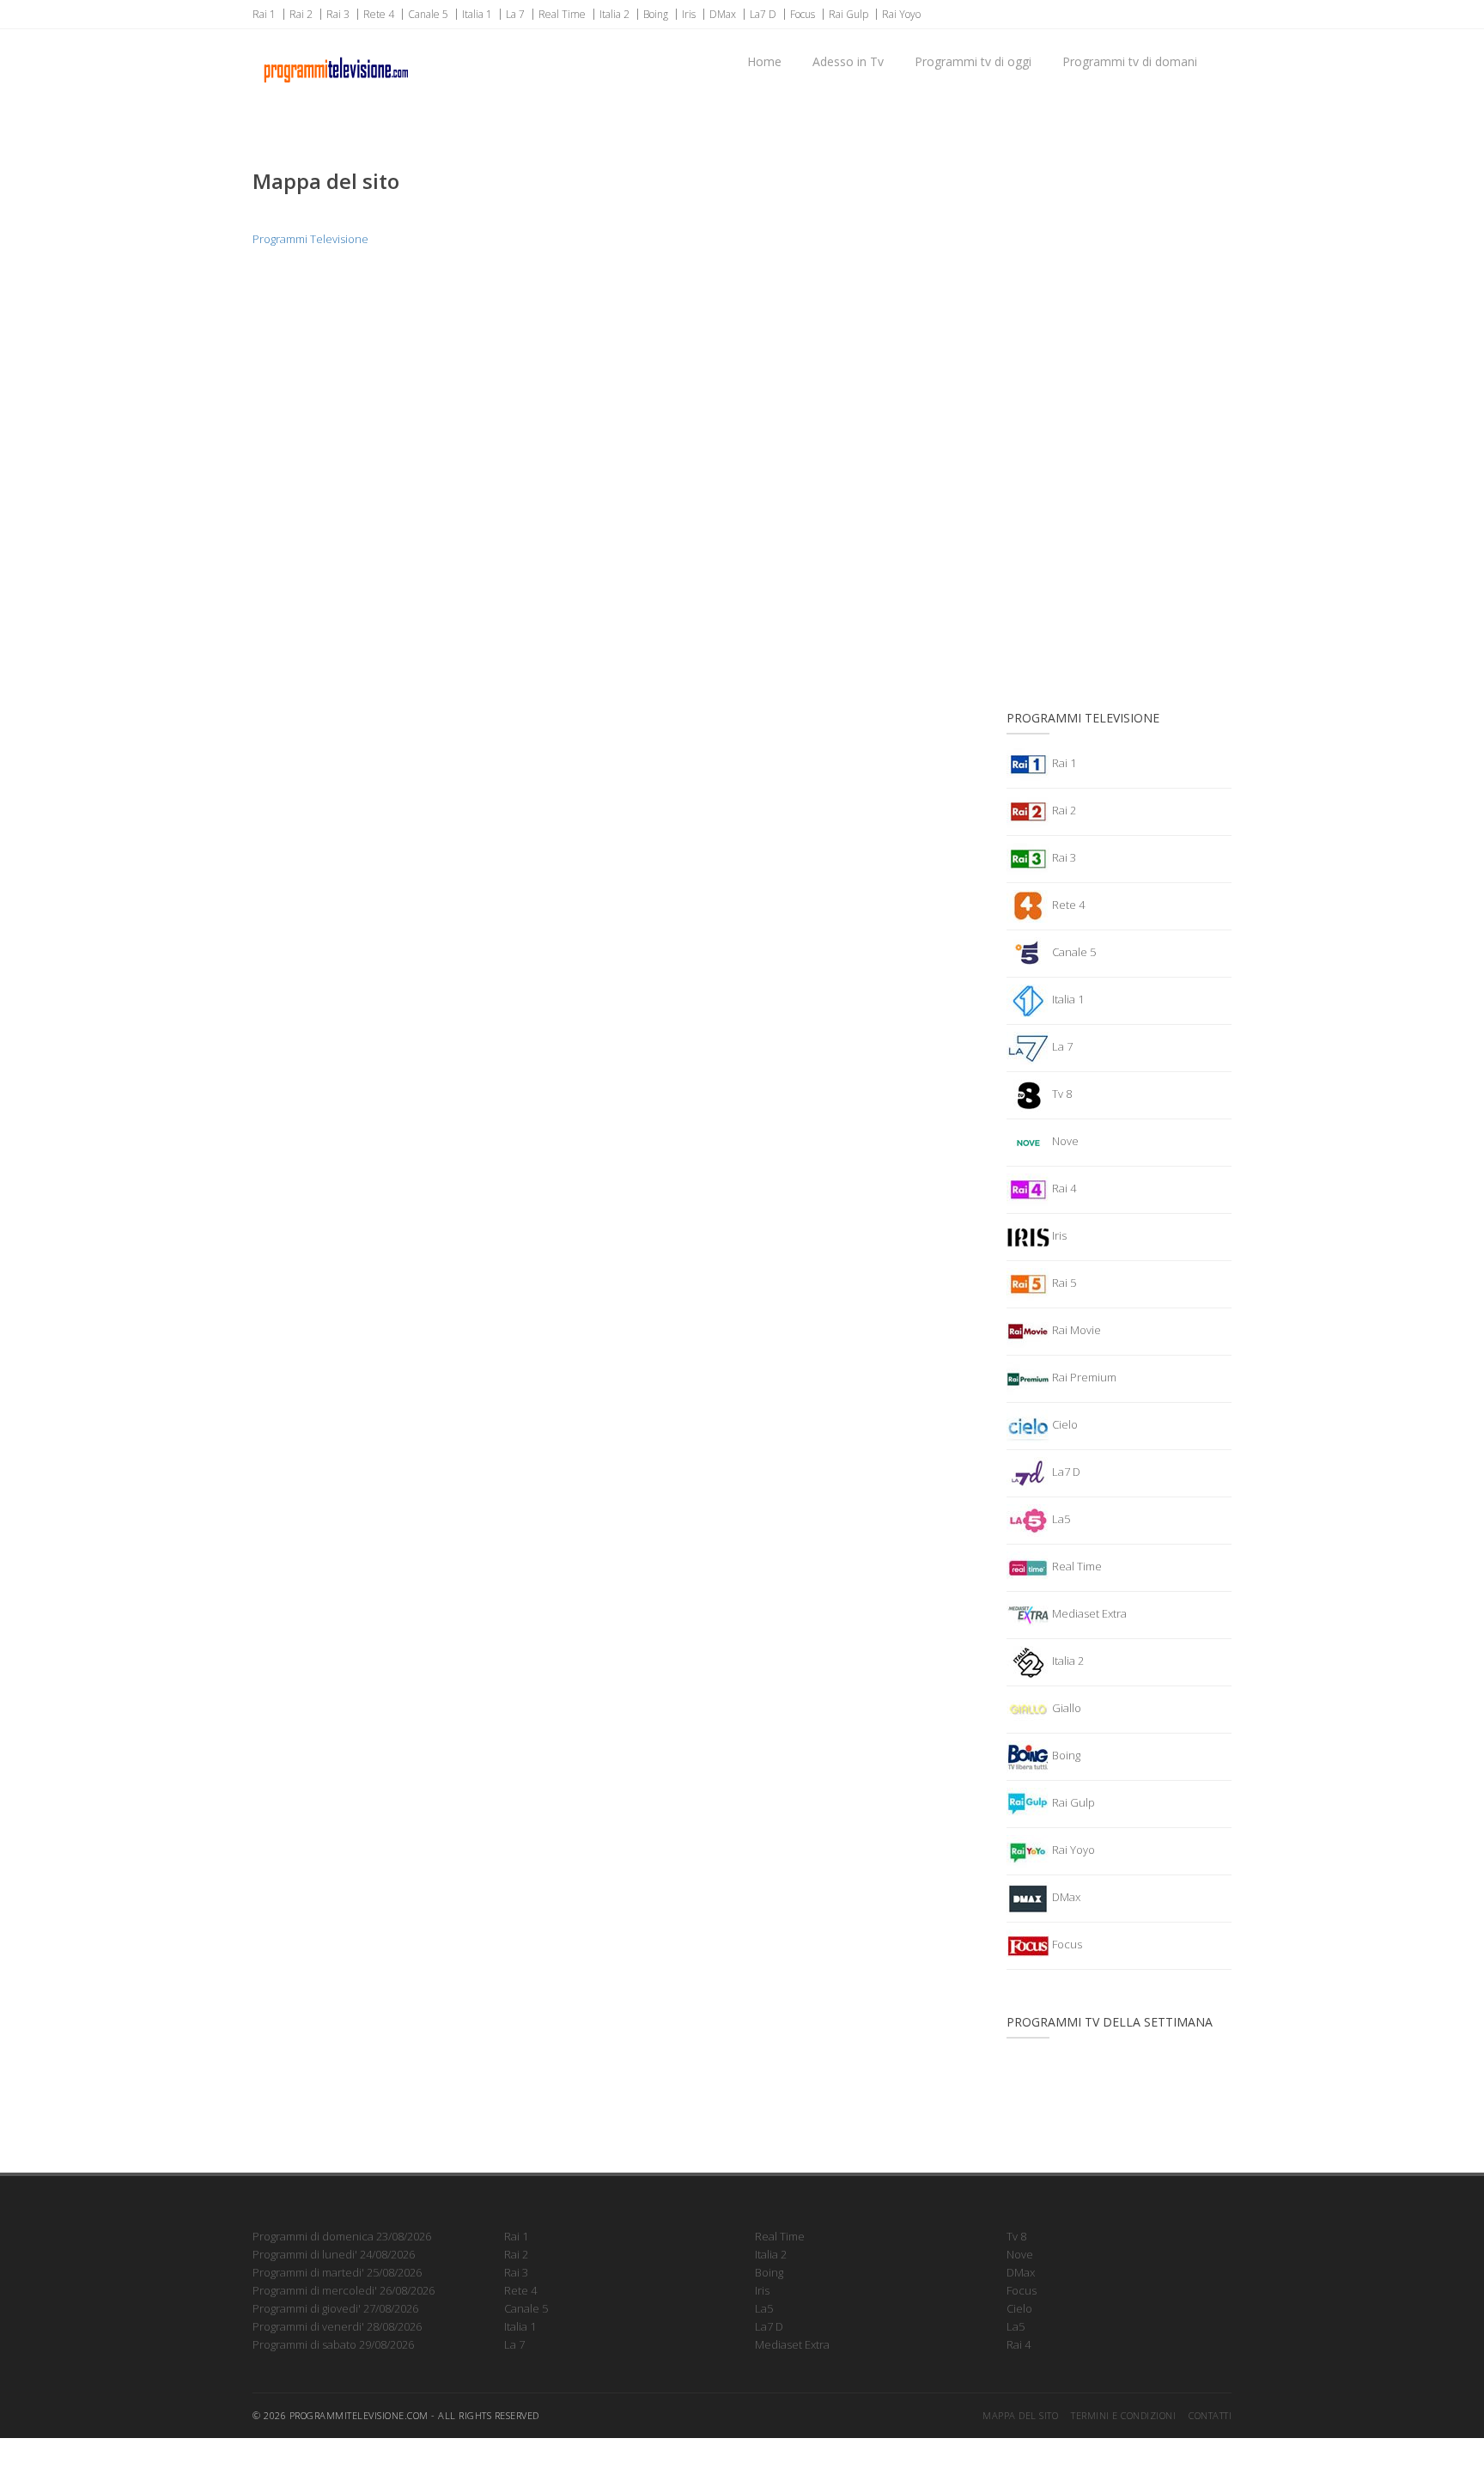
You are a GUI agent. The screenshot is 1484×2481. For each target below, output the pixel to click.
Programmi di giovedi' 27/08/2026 (335, 2308)
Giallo (1065, 1708)
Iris (689, 14)
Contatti (1210, 2415)
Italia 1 (477, 14)
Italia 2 (614, 14)
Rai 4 (1063, 1188)
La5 (1060, 1519)
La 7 (515, 14)
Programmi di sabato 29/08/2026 (333, 2344)
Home (764, 61)
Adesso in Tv (848, 61)
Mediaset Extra (1088, 1613)
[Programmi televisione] (335, 52)
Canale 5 (428, 14)
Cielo (1064, 1424)
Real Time (562, 14)
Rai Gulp (848, 14)
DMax (723, 14)
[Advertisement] (1119, 408)
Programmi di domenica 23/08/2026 (342, 2236)
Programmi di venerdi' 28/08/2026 (337, 2326)
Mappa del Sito (1020, 2415)
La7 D (763, 14)
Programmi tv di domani (1130, 61)
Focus (803, 14)
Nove (1064, 1141)
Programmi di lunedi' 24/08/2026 (334, 2254)
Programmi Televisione (310, 239)
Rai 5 (1063, 1283)
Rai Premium (1083, 1377)
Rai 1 (264, 14)
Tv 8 (1061, 1094)
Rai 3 (338, 14)
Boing (656, 14)
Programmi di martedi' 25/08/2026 (337, 2272)
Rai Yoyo (901, 14)
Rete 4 (379, 14)
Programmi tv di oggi (973, 61)
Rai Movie (1075, 1330)
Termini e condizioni (1123, 2415)
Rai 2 (301, 14)
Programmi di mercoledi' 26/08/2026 (344, 2290)
